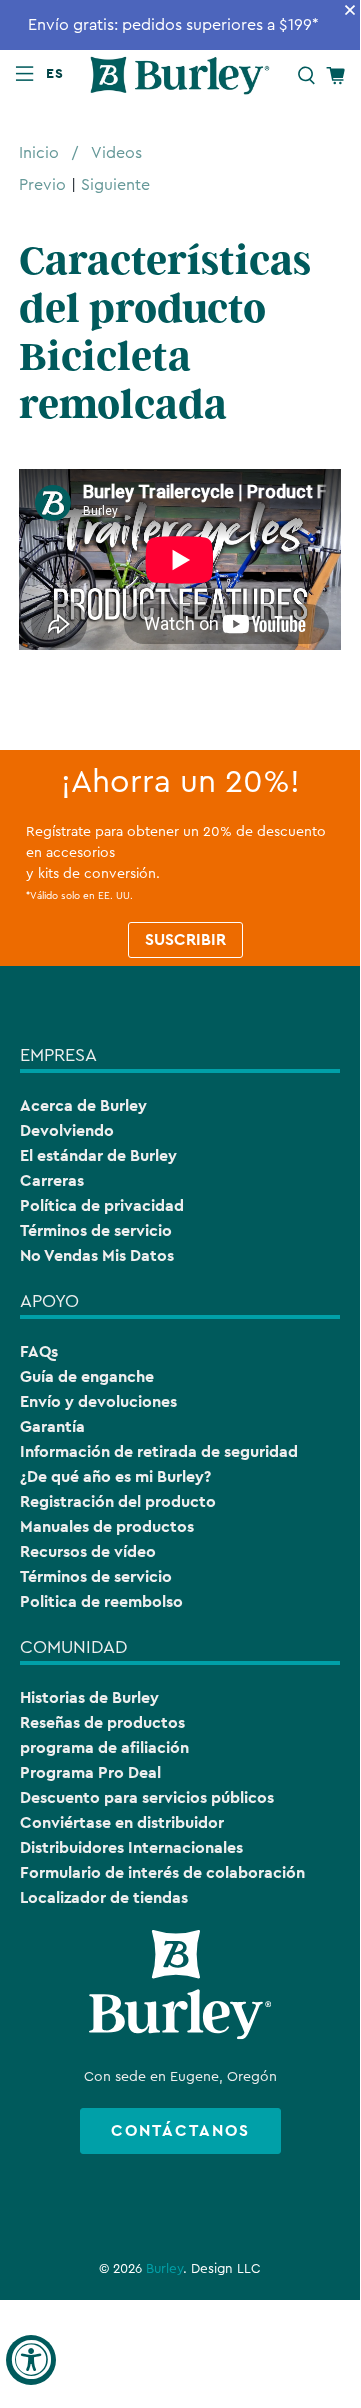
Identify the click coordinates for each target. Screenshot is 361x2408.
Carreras (52, 1180)
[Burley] (180, 75)
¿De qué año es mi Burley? (115, 1476)
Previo (42, 185)
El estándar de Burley (98, 1155)
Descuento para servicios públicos (147, 1797)
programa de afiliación (104, 1747)
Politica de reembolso (101, 1601)
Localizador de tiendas (104, 1897)
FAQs (39, 1351)
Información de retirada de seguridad (159, 1451)
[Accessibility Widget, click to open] (31, 2360)
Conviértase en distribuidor (122, 1822)
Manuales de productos (107, 1526)
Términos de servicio (96, 1230)
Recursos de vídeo (88, 1551)
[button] (59, 73)
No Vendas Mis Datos (97, 1255)
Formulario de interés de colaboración (162, 1872)
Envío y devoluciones (98, 1401)
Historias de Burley (89, 1697)
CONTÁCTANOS (180, 2130)
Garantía (52, 1426)
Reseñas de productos (102, 1722)
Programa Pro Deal (90, 1772)
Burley (164, 2269)
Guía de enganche (87, 1376)
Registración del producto (118, 1501)
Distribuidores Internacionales (131, 1847)
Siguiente (115, 185)
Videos (116, 153)
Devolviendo (67, 1130)
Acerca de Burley (83, 1105)
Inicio (39, 153)
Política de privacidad (102, 1205)
